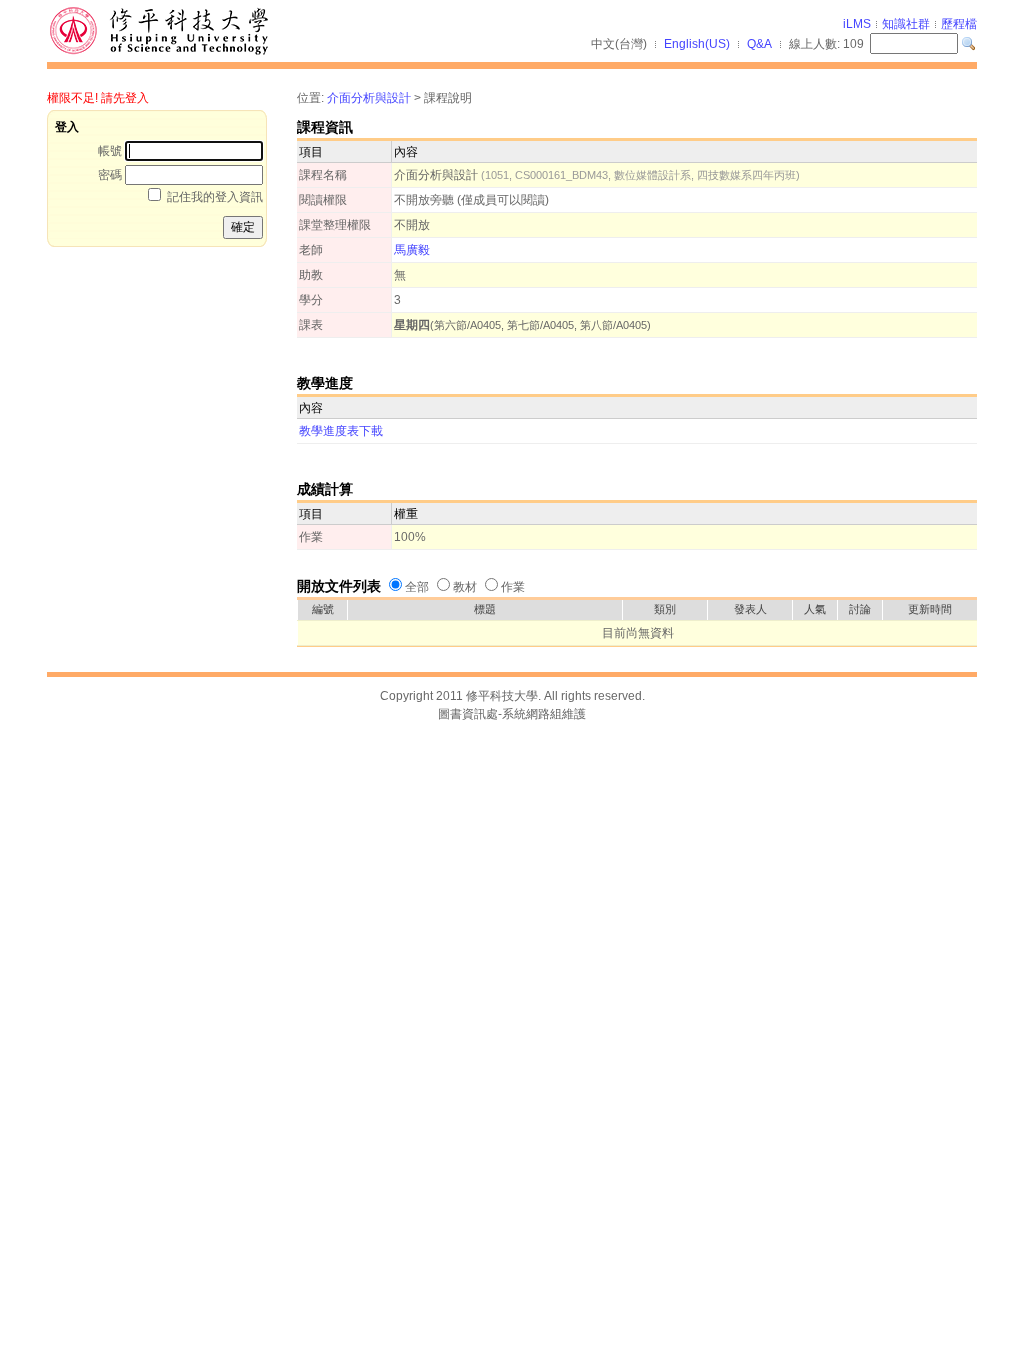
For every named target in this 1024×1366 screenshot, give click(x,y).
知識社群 (906, 24)
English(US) (697, 44)
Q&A (759, 44)
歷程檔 (959, 24)
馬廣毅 (412, 250)
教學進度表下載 (341, 431)
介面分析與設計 (369, 98)
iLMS (857, 24)
